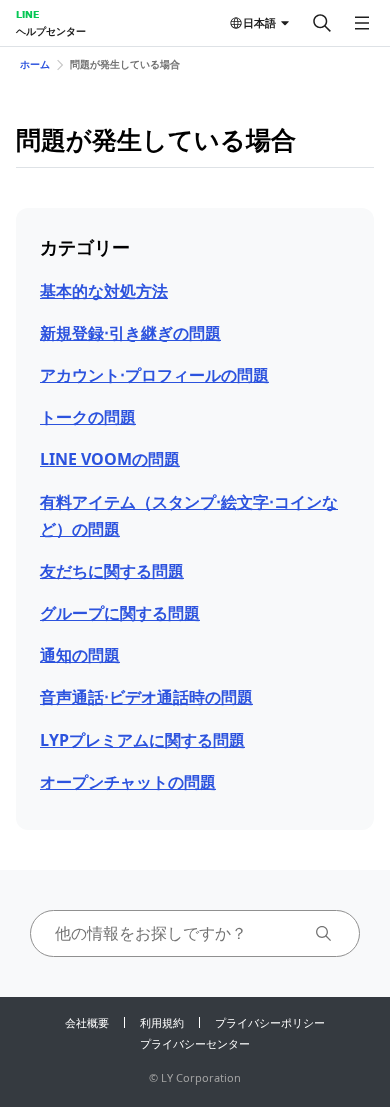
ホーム (35, 64)
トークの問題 (88, 417)
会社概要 (87, 1022)
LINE (27, 14)
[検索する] (322, 23)
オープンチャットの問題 (128, 782)
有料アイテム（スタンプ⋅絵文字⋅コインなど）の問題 (189, 515)
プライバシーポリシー (270, 1022)
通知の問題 (80, 655)
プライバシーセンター (195, 1043)
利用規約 (162, 1022)
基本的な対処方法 (104, 291)
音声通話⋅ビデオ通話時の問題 (146, 697)
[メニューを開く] (362, 23)
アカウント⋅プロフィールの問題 (154, 375)
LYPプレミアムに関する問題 (142, 740)
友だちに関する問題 (112, 571)
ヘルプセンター (51, 31)
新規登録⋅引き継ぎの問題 (130, 333)
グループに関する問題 (120, 613)
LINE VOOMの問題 (110, 459)
